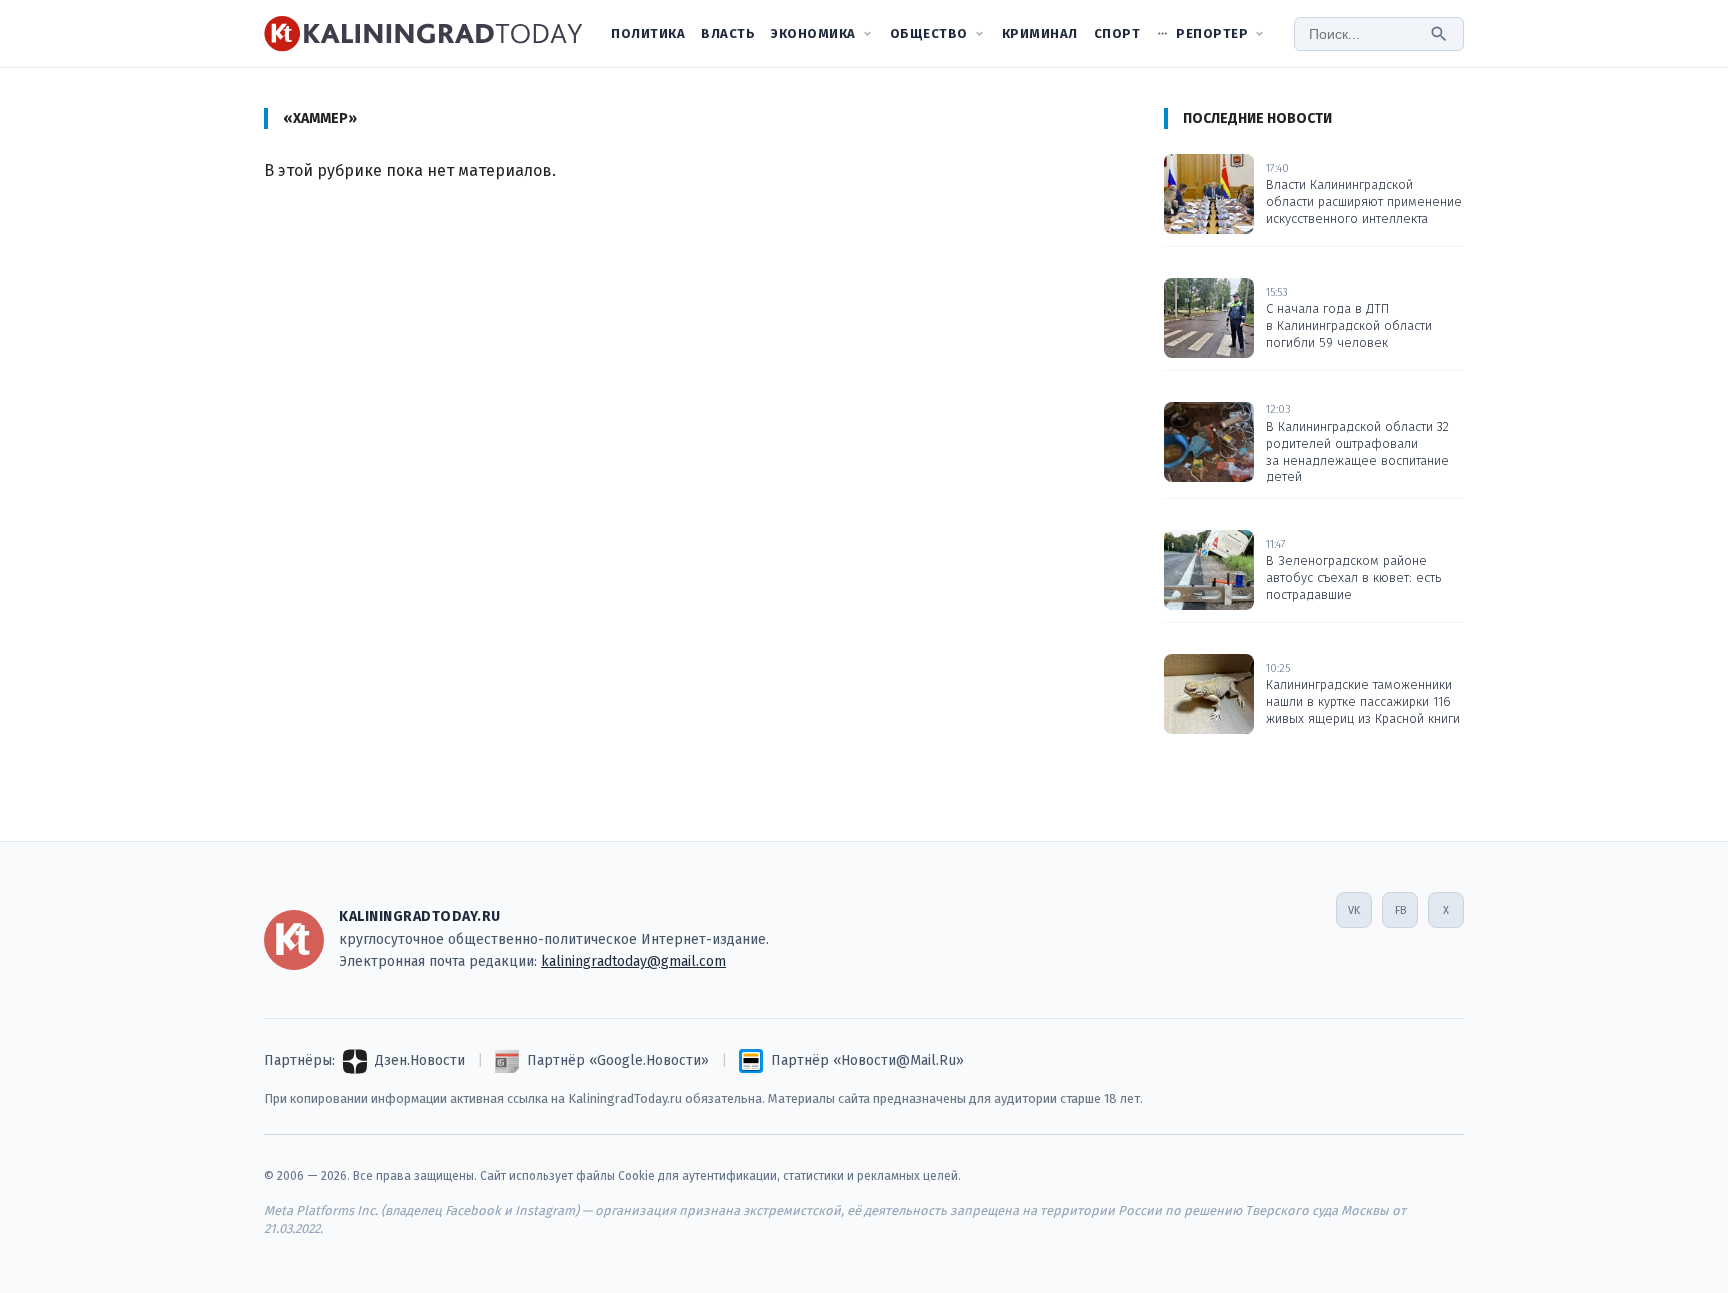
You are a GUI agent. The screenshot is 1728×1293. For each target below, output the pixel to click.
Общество (929, 33)
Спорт (1117, 33)
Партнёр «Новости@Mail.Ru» (867, 1060)
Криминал (1040, 33)
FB (1400, 910)
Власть (728, 33)
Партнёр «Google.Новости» (618, 1060)
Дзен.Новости (420, 1060)
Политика (648, 33)
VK (1354, 910)
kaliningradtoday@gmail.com (633, 961)
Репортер (1212, 33)
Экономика (813, 33)
